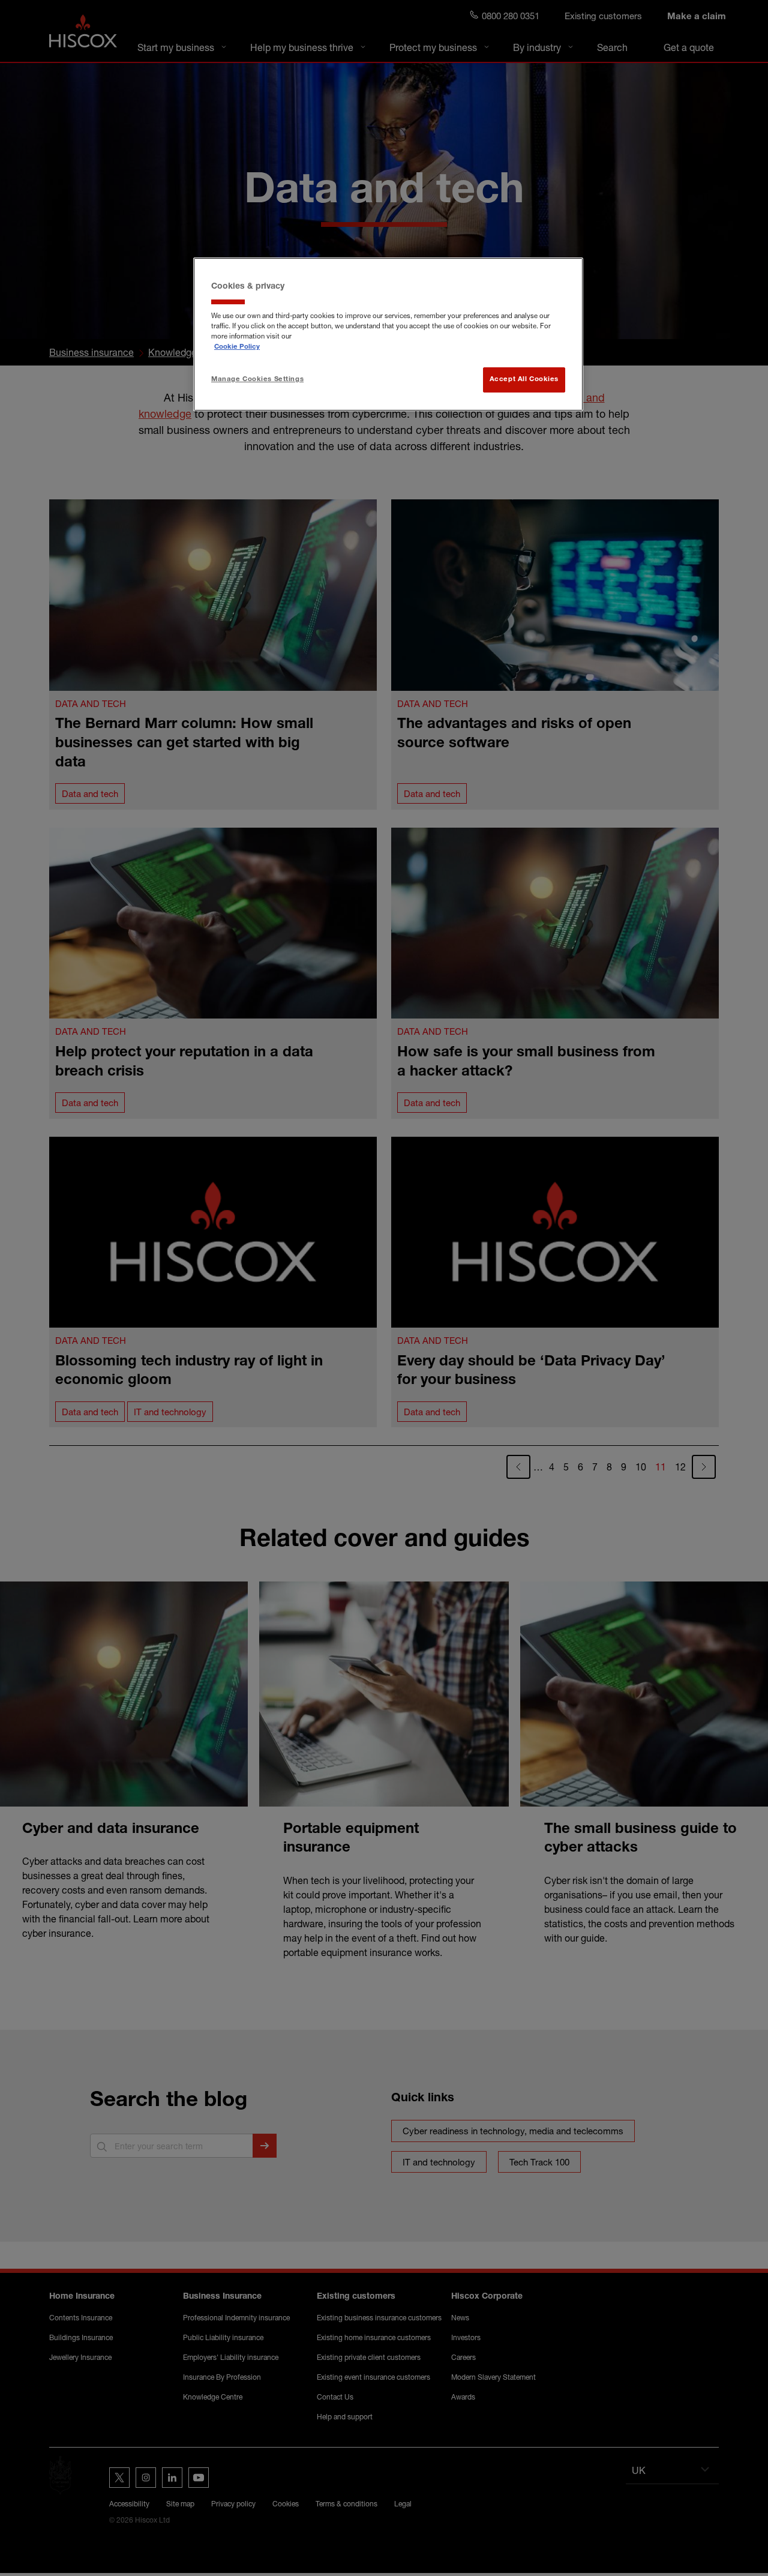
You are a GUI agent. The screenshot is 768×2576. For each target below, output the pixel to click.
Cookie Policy (237, 347)
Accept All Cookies (524, 380)
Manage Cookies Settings (257, 380)
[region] (388, 334)
